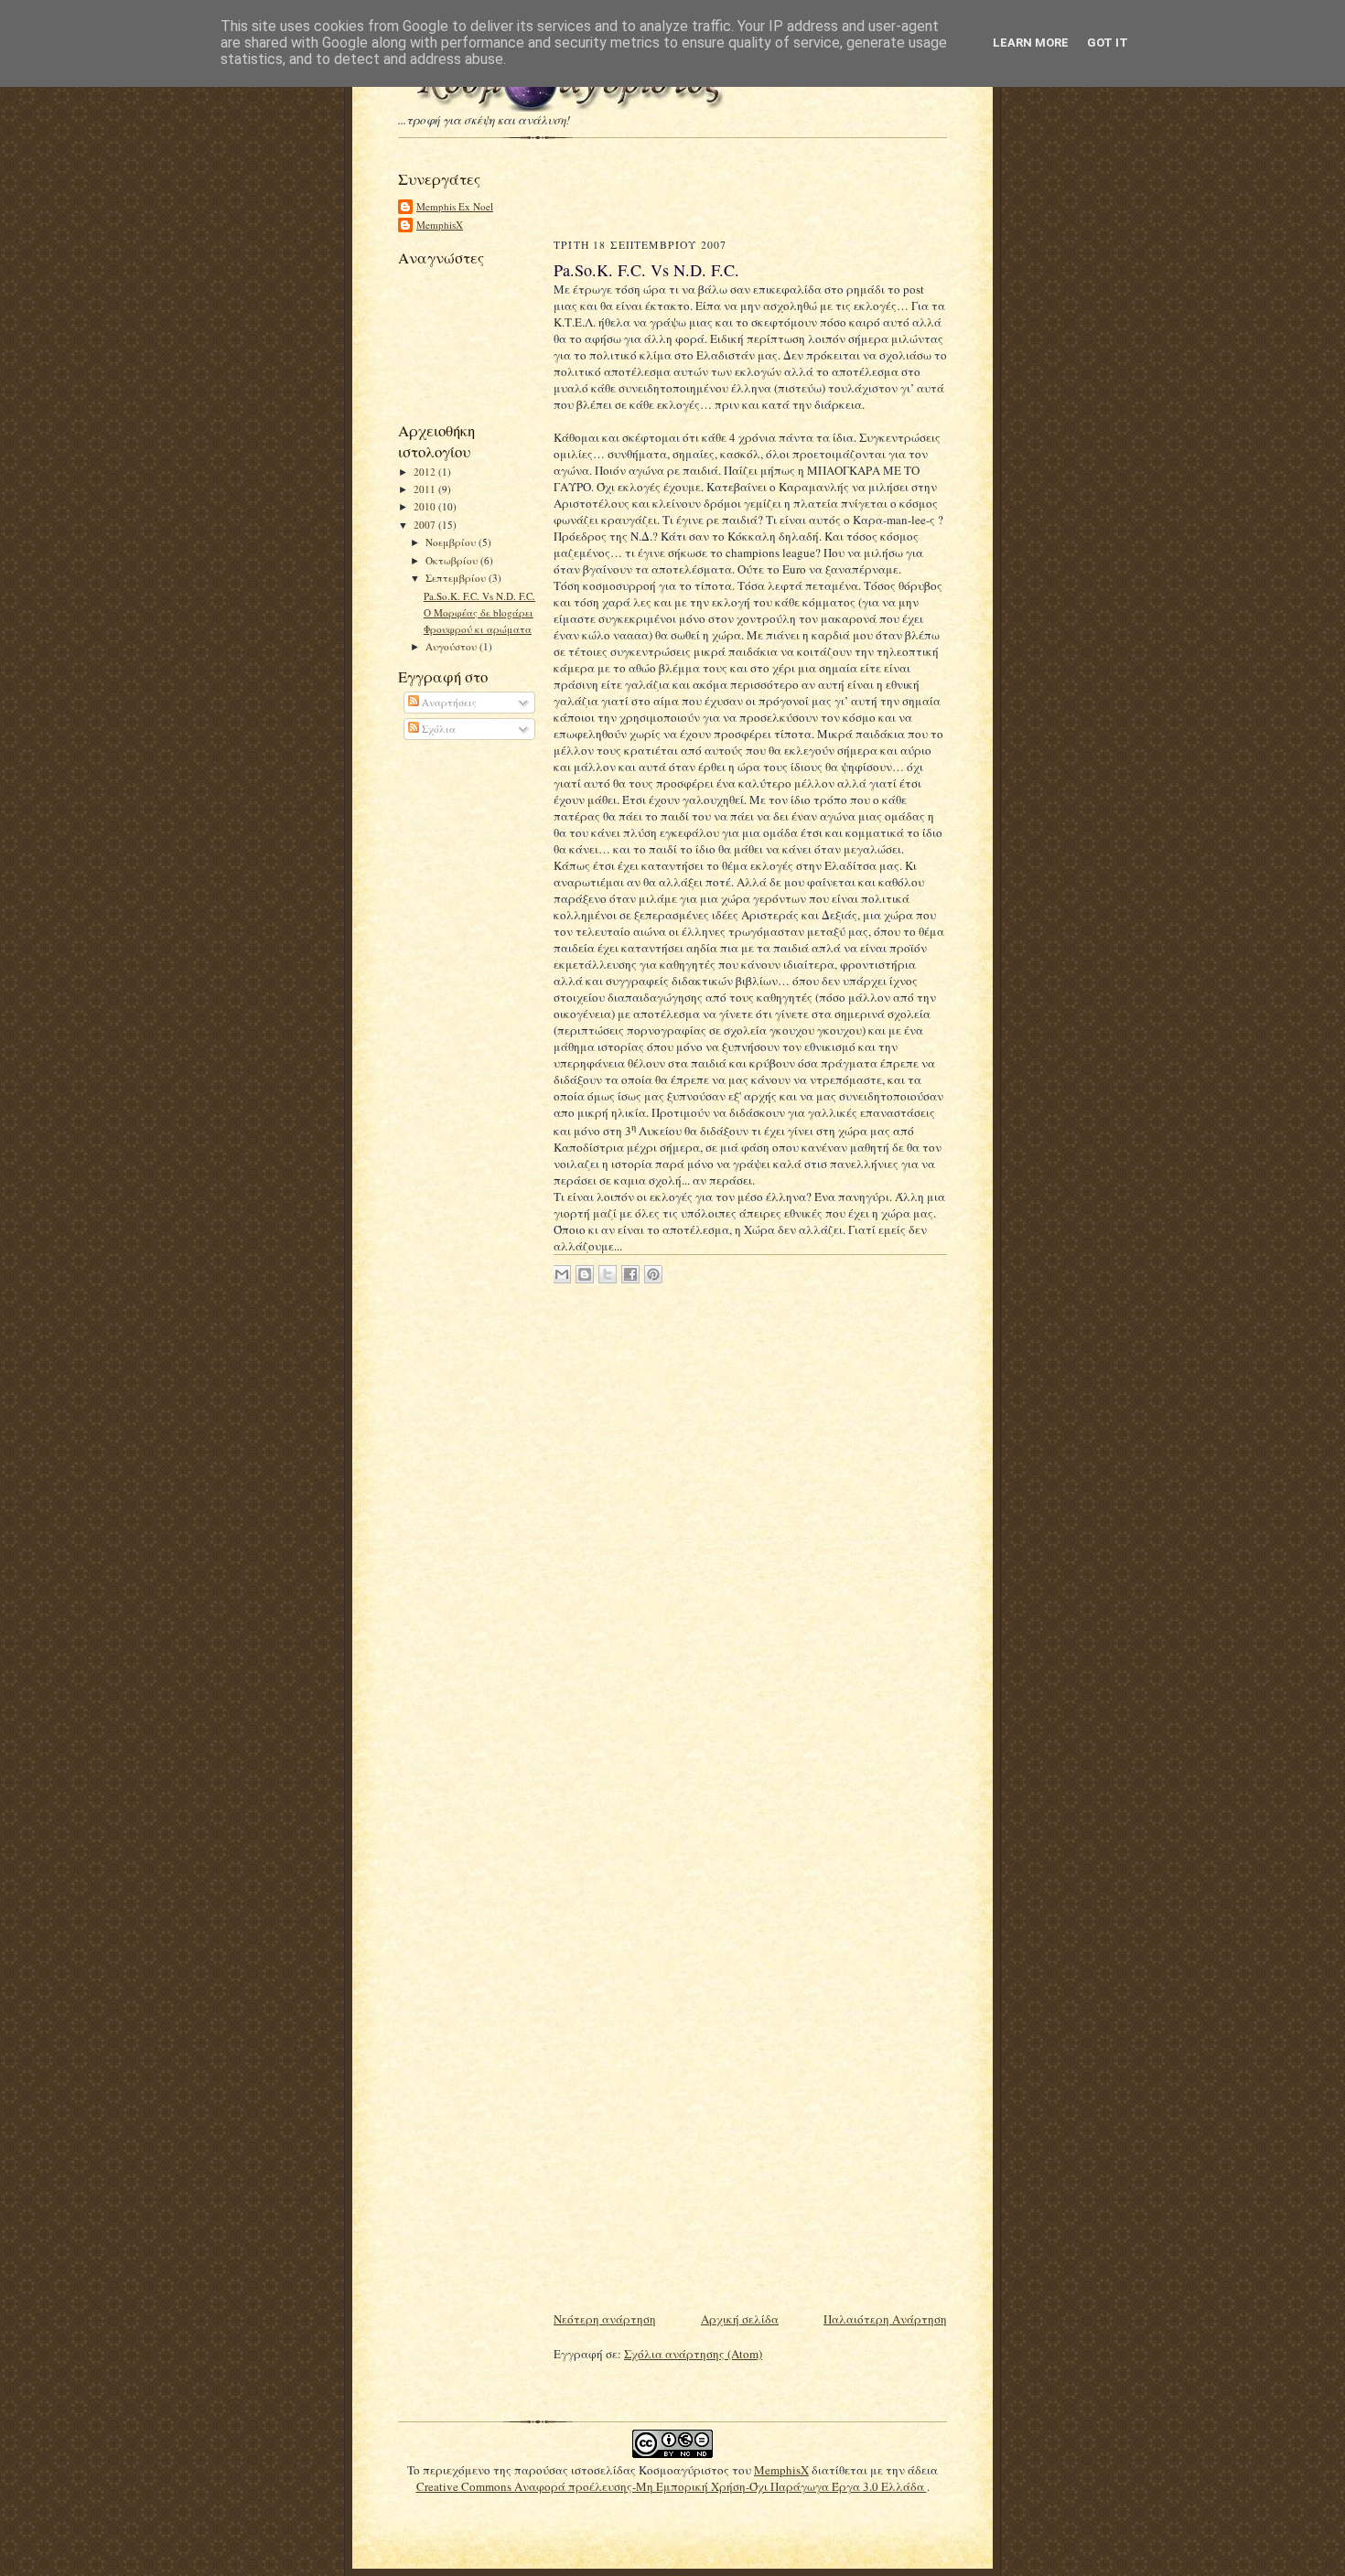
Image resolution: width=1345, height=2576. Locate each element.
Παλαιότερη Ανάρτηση (885, 2319)
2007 (426, 525)
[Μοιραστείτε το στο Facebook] (630, 1274)
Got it (1108, 43)
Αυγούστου (452, 646)
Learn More (1031, 43)
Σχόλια (437, 729)
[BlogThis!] (585, 1274)
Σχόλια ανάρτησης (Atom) (693, 2354)
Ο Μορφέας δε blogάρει (479, 612)
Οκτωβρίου (453, 560)
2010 (426, 506)
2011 (426, 489)
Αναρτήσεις (448, 702)
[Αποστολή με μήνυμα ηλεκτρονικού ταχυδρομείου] (562, 1274)
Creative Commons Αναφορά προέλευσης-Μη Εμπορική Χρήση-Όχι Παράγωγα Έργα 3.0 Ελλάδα (672, 2486)
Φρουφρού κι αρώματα (478, 629)
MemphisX (440, 225)
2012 (426, 472)
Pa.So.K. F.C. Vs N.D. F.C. (479, 596)
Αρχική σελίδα (740, 2319)
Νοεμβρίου (452, 542)
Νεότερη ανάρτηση (605, 2319)
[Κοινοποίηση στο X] (608, 1274)
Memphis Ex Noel (455, 206)
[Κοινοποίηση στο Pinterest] (653, 1274)
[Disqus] (750, 1536)
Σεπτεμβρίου (457, 578)
